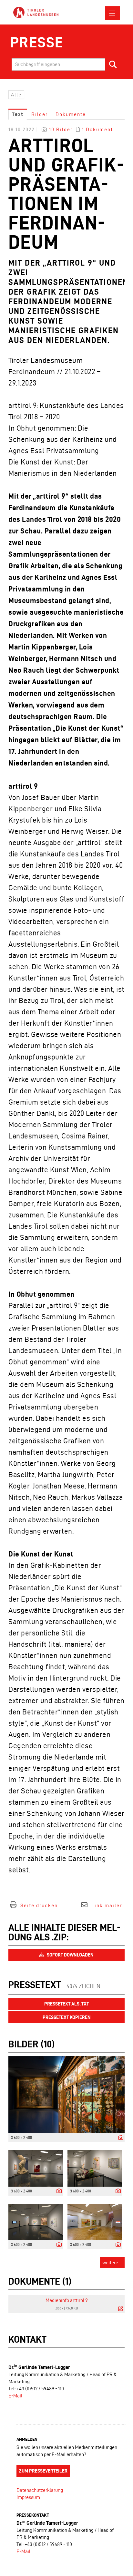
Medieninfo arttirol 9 (67, 2300)
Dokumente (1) (40, 2281)
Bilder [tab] (40, 114)
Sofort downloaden (70, 1955)
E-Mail (15, 2396)
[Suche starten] (113, 64)
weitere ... (112, 2263)
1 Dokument (97, 129)
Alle (16, 95)
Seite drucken (39, 1905)
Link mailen (107, 1905)
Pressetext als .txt (66, 2004)
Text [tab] (18, 114)
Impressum (28, 2497)
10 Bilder (61, 129)
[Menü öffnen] (113, 13)
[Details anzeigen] (119, 2138)
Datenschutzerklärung (40, 2490)
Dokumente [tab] (71, 114)
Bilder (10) (31, 2044)
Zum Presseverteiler (43, 2471)
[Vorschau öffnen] (66, 2094)
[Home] (36, 13)
